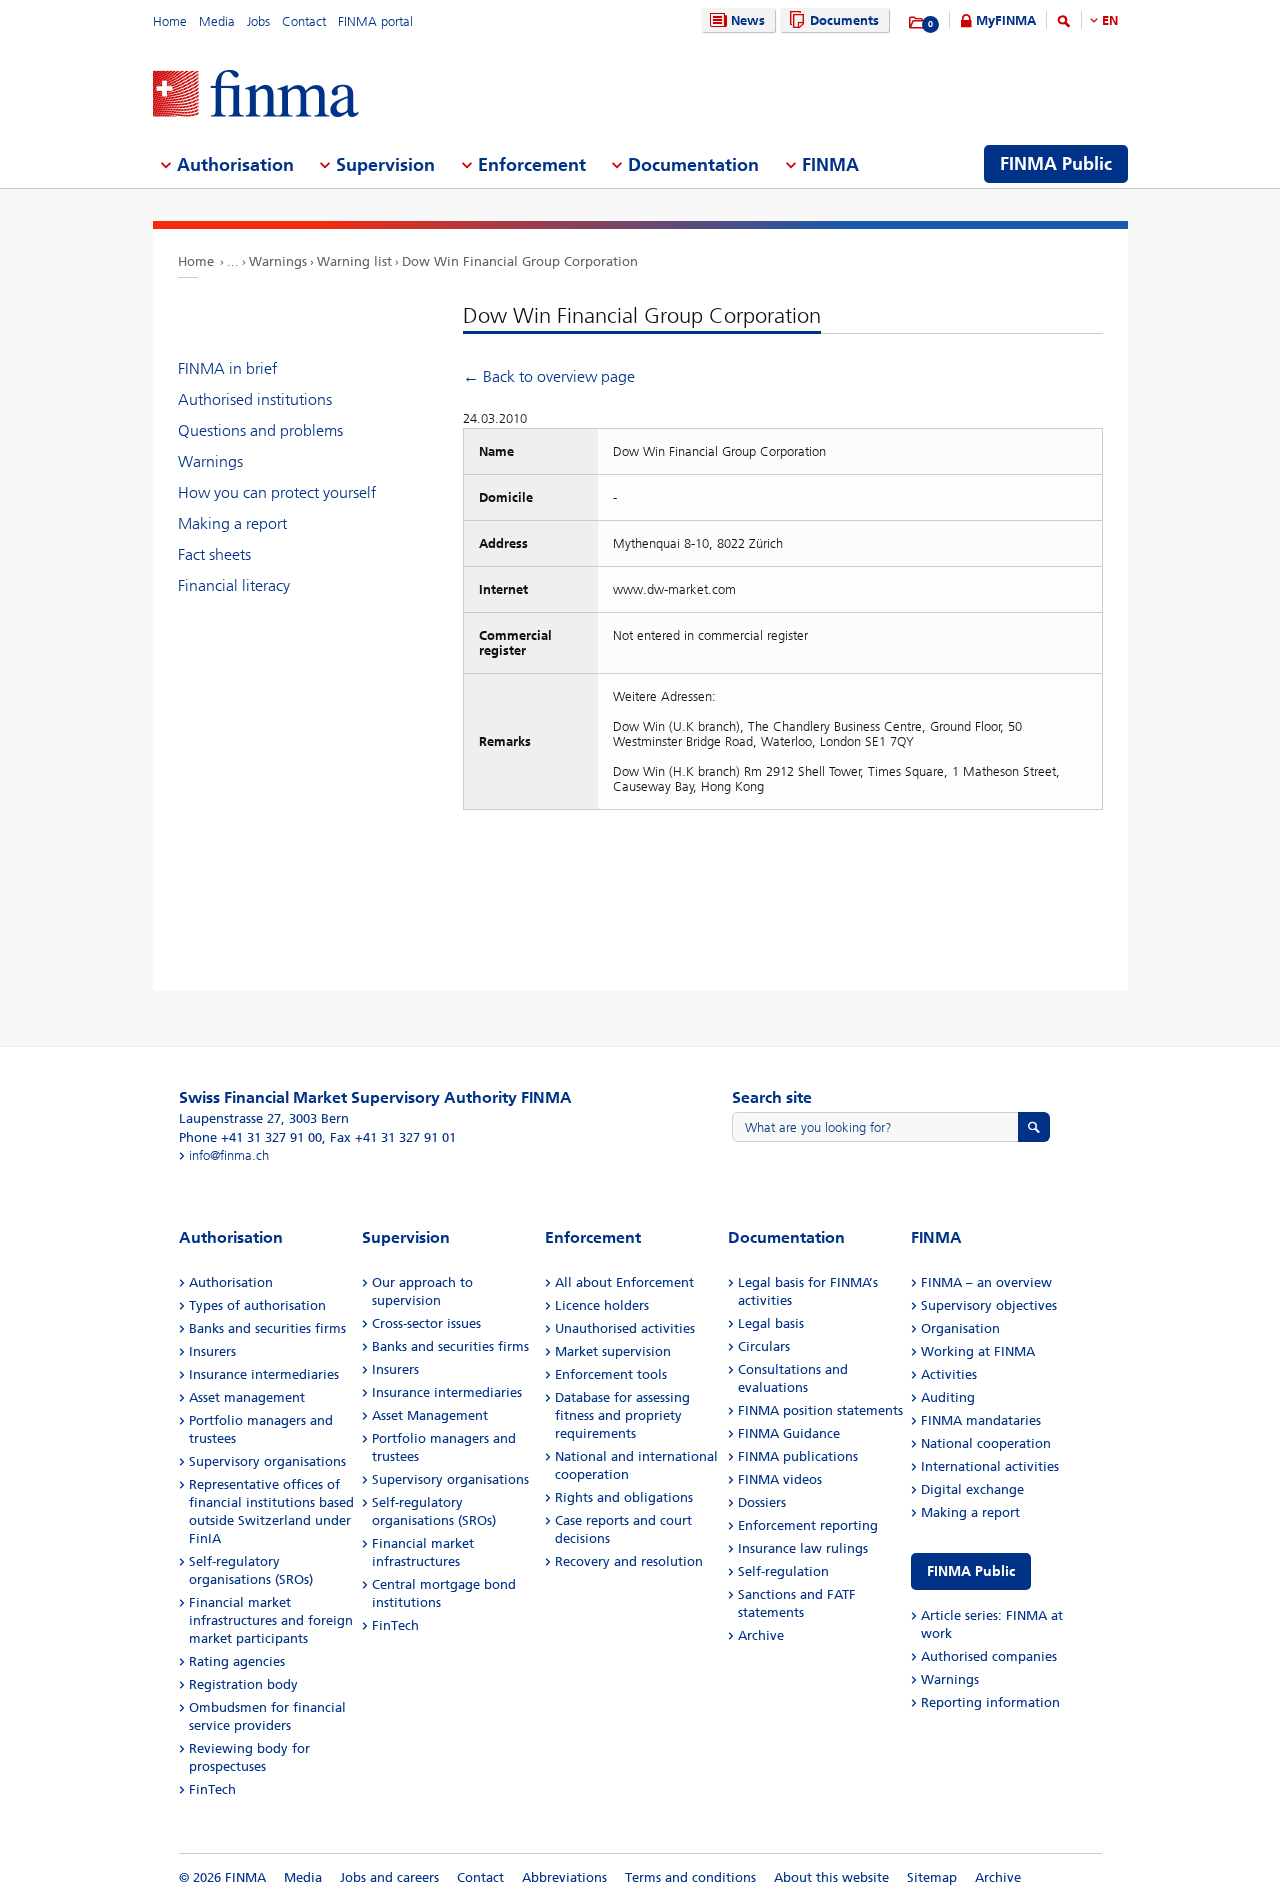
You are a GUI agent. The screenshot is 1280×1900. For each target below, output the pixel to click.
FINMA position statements (820, 1410)
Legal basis (771, 1323)
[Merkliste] (917, 23)
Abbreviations (564, 1877)
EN (1110, 20)
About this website (831, 1877)
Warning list (354, 261)
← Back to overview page (549, 376)
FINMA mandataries (981, 1420)
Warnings (278, 261)
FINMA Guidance (789, 1433)
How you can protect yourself (277, 492)
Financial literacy (234, 585)
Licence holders (602, 1305)
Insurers (212, 1351)
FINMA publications (798, 1456)
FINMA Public (971, 1571)
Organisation (960, 1328)
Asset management (247, 1397)
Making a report (232, 523)
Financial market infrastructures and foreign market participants (271, 1620)
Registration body (243, 1684)
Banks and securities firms (267, 1328)
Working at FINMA (978, 1351)
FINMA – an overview (986, 1282)
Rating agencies (237, 1661)
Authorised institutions (255, 399)
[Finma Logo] (256, 95)
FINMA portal (375, 21)
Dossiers (762, 1502)
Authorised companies (989, 1656)
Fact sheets (214, 554)
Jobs (258, 21)
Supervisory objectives (989, 1305)
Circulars (764, 1346)
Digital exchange (972, 1489)
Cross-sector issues (426, 1323)
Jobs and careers (389, 1877)
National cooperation (986, 1443)
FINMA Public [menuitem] (1056, 164)
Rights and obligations (624, 1497)
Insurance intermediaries (264, 1374)
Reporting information (990, 1702)
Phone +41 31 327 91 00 (250, 1137)
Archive (761, 1635)
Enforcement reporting (808, 1525)
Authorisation (231, 1282)
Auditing (948, 1397)
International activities (990, 1466)
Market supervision (613, 1351)
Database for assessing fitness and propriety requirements (622, 1415)
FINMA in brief (227, 368)
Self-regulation (783, 1571)
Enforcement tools (611, 1374)
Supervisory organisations (267, 1461)
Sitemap (932, 1877)
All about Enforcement (624, 1282)
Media (217, 21)
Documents (844, 20)
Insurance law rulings (803, 1548)
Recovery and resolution (629, 1561)
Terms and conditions (690, 1877)
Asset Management (430, 1415)
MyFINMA (1006, 20)
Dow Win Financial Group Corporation (520, 261)
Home (170, 21)
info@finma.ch (229, 1155)
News (748, 20)
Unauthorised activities (625, 1328)
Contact (304, 21)
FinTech (212, 1789)
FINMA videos (780, 1479)
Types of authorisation (257, 1305)
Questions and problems (260, 430)
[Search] (1064, 24)
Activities (949, 1374)
